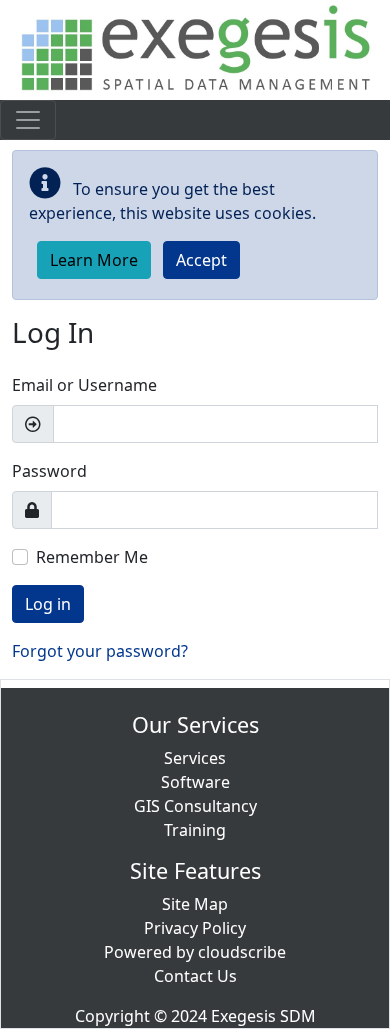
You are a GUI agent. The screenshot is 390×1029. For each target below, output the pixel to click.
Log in (48, 604)
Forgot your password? (100, 651)
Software (195, 782)
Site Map (195, 904)
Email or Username (84, 385)
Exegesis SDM (263, 1016)
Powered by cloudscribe (195, 952)
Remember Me (92, 557)
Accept (201, 260)
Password (49, 471)
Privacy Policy (195, 928)
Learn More (94, 260)
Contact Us (195, 976)
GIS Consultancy (195, 806)
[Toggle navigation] (28, 120)
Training (195, 830)
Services (195, 758)
